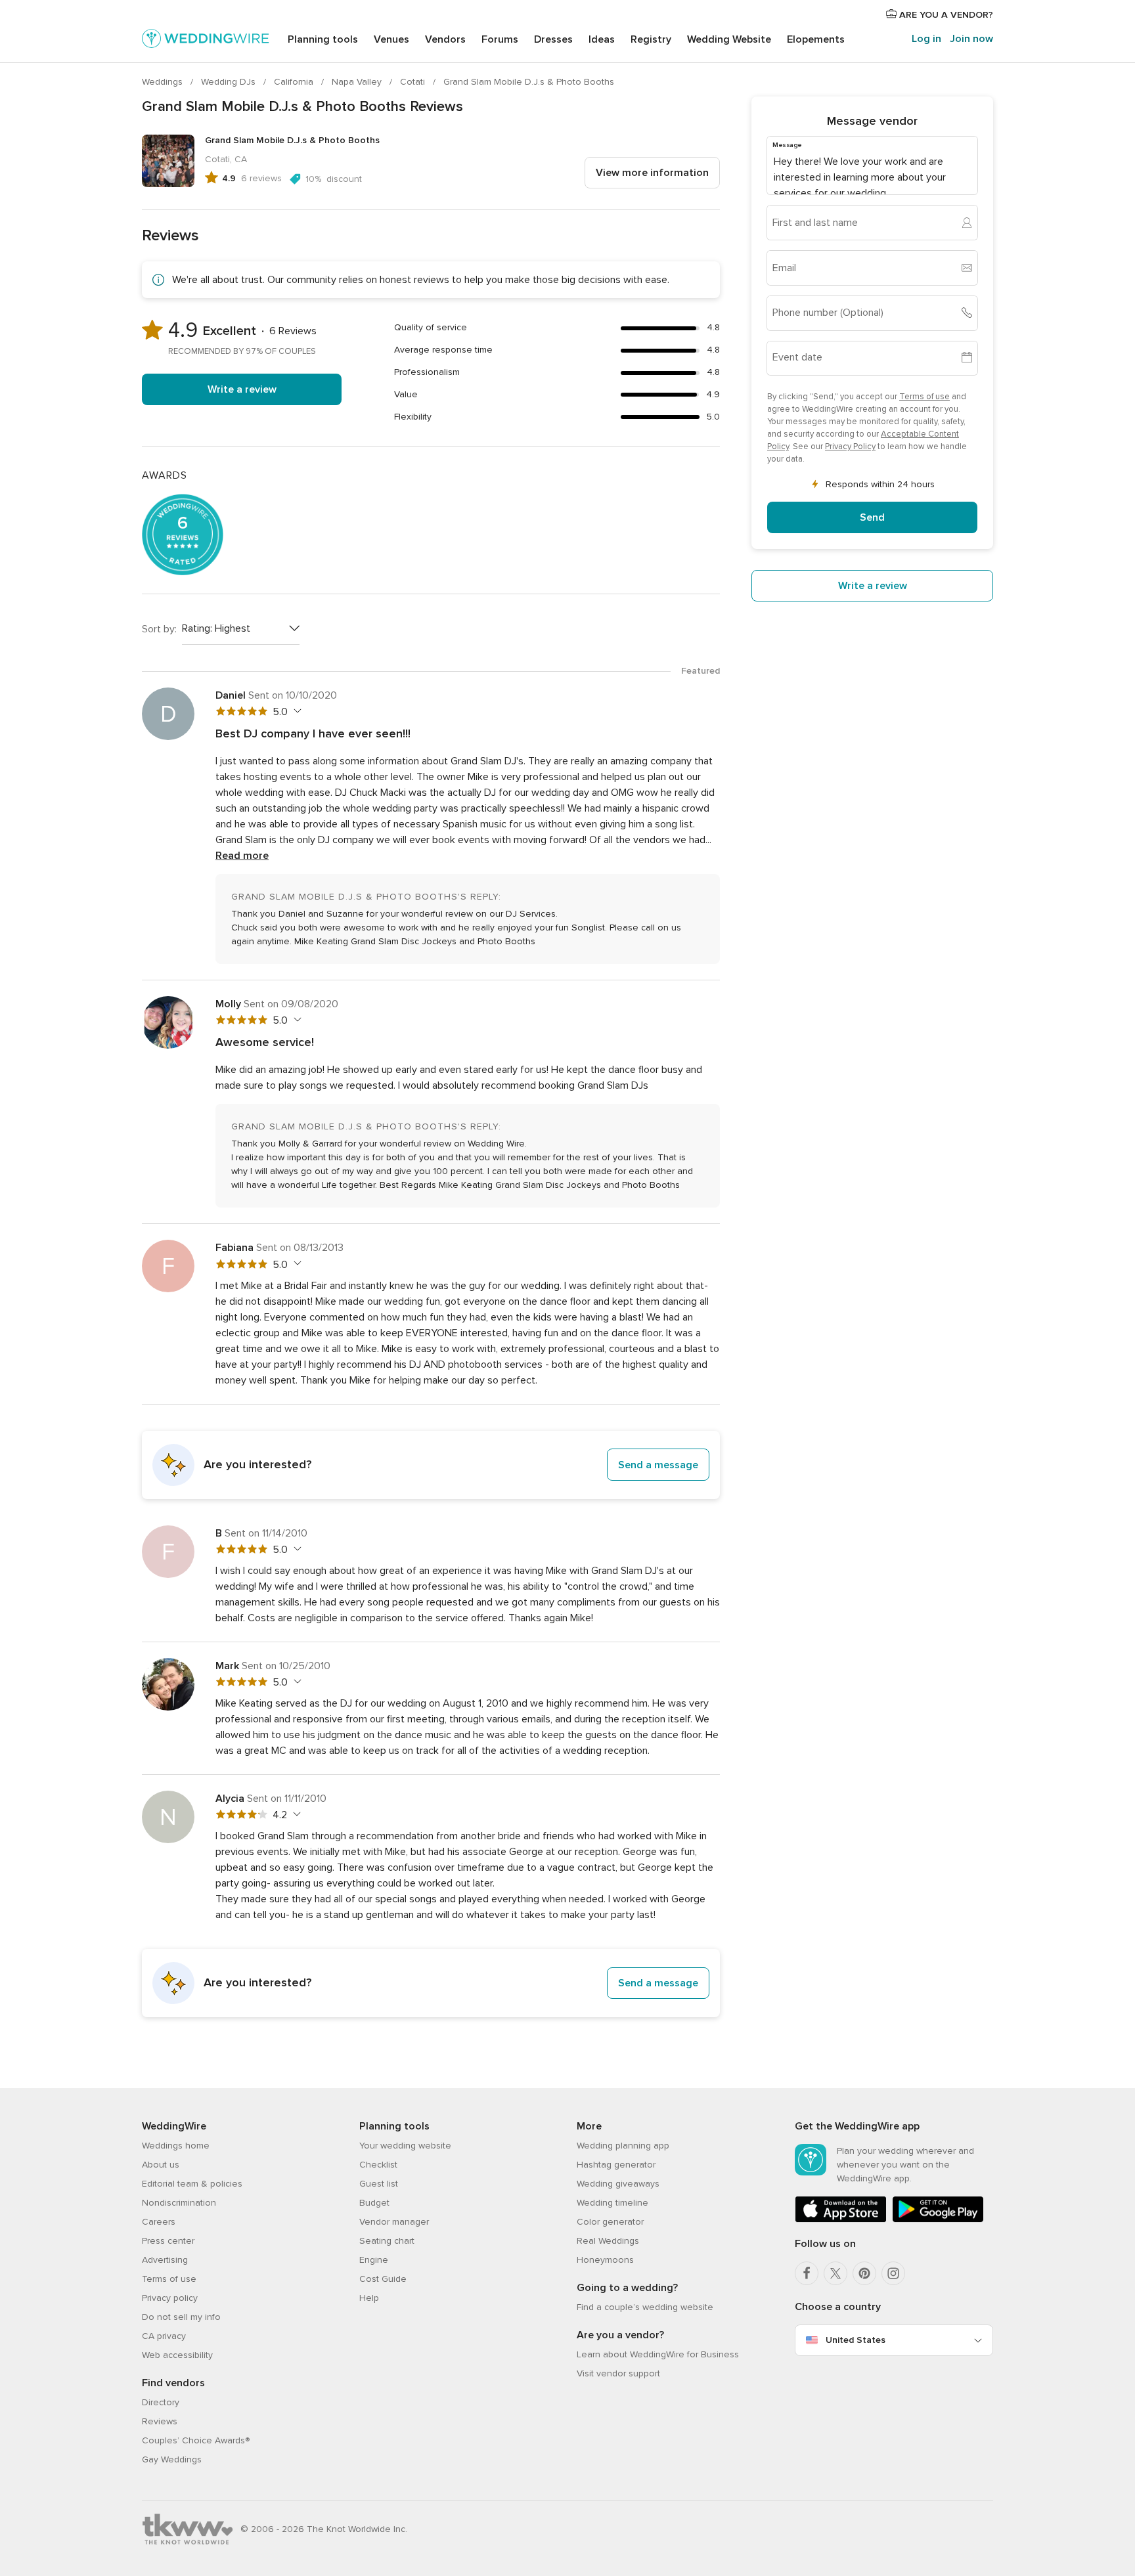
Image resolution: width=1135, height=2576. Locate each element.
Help (369, 2298)
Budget (374, 2203)
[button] (431, 1465)
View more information (652, 173)
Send (872, 517)
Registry (651, 39)
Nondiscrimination (179, 2203)
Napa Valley (358, 82)
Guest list (379, 2184)
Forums (500, 39)
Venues (391, 39)
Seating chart (387, 2241)
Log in (926, 39)
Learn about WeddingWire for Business (658, 2354)
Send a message (658, 1465)
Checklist (378, 2165)
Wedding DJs (230, 82)
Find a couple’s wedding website (645, 2307)
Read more (242, 856)
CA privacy (164, 2336)
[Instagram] (893, 2273)
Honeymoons (605, 2260)
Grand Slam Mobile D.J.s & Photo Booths (529, 82)
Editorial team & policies (192, 2184)
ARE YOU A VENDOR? (945, 15)
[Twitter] (835, 2273)
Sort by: (159, 629)
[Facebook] (807, 2273)
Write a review (242, 389)
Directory (161, 2402)
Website (729, 39)
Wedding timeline (612, 2203)
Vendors (445, 39)
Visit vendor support (618, 2373)
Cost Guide (383, 2279)
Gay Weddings (172, 2459)
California (295, 82)
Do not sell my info (181, 2317)
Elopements (816, 39)
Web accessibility (177, 2355)
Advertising (165, 2260)
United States (856, 2340)
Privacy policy (170, 2298)
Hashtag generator (616, 2165)
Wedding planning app (623, 2146)
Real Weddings (608, 2241)
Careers (159, 2222)
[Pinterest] (864, 2273)
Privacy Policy (850, 446)
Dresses (553, 39)
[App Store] (841, 2220)
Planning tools (323, 39)
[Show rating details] (296, 711)
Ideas (602, 39)
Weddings (164, 82)
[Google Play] (938, 2220)
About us (161, 2165)
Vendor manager (394, 2222)
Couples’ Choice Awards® (196, 2440)
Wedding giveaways (618, 2184)
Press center (168, 2241)
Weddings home (176, 2146)
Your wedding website (405, 2146)
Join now (971, 39)
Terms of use (924, 396)
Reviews (160, 2421)
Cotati (414, 82)
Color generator (610, 2222)
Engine (374, 2260)
